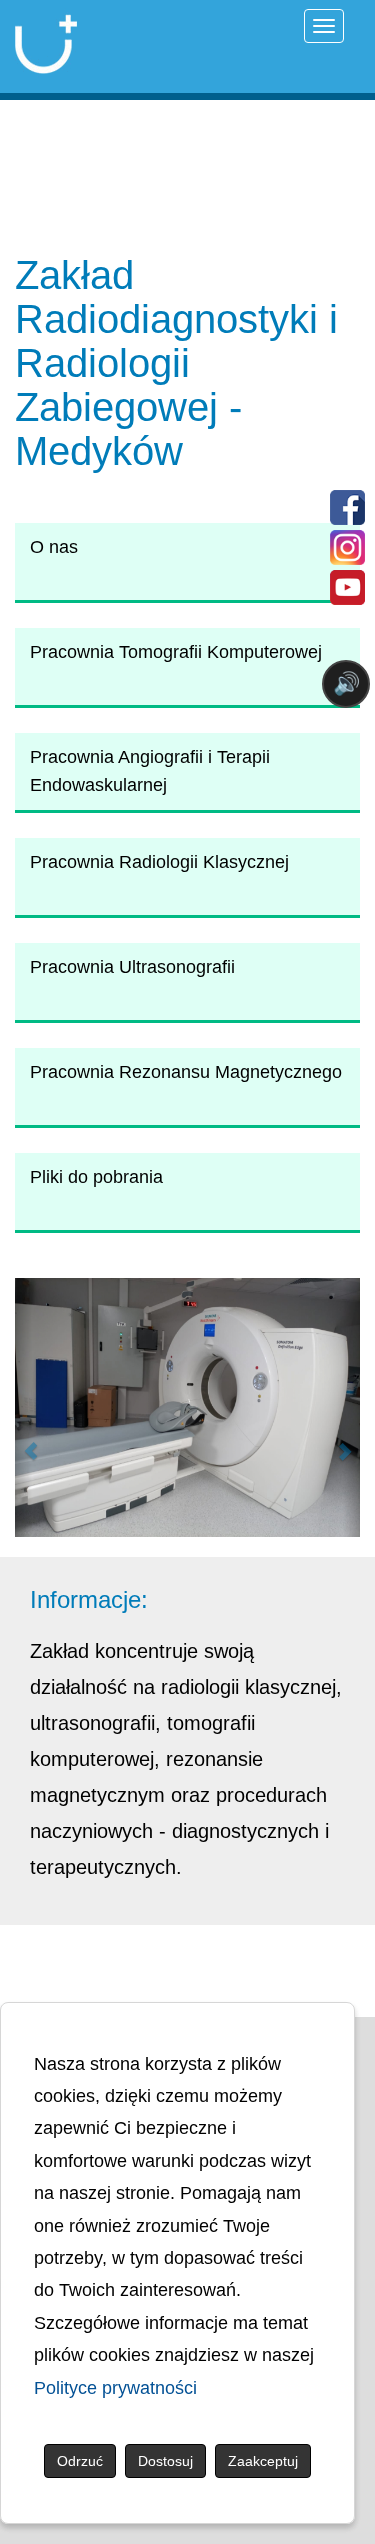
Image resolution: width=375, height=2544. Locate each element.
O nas (54, 547)
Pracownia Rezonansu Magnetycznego (186, 1072)
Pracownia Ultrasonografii (132, 967)
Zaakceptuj (263, 2461)
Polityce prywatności (115, 2388)
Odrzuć (80, 2461)
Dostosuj (165, 2461)
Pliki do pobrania (96, 1177)
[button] (23, 1407)
